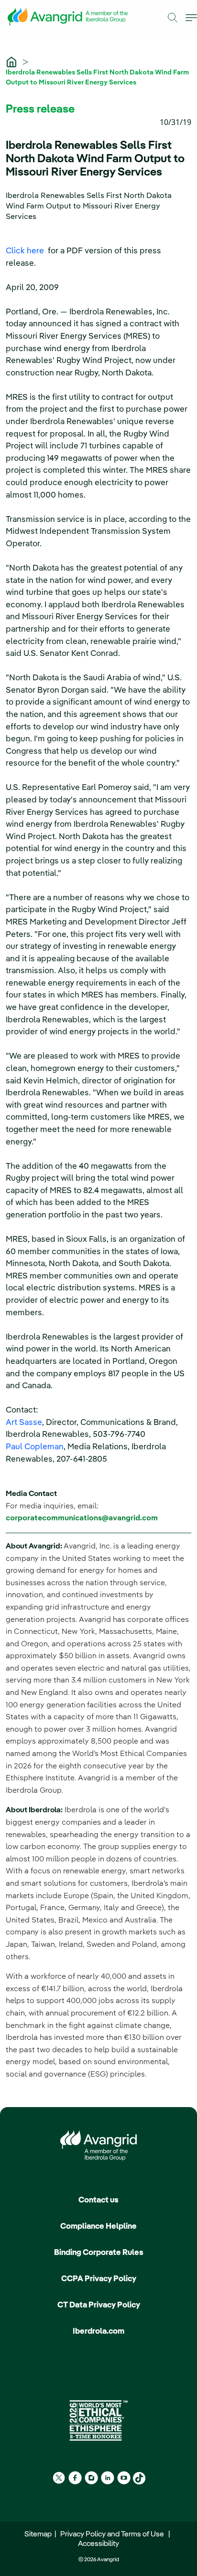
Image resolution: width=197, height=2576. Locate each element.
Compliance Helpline (98, 2227)
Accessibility (98, 2544)
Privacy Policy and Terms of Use (114, 2534)
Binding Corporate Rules (99, 2253)
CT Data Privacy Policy (99, 2305)
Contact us (98, 2200)
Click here (26, 251)
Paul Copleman (35, 1447)
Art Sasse (24, 1423)
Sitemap (39, 2534)
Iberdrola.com (98, 2332)
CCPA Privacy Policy (99, 2279)
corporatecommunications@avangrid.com (82, 1518)
